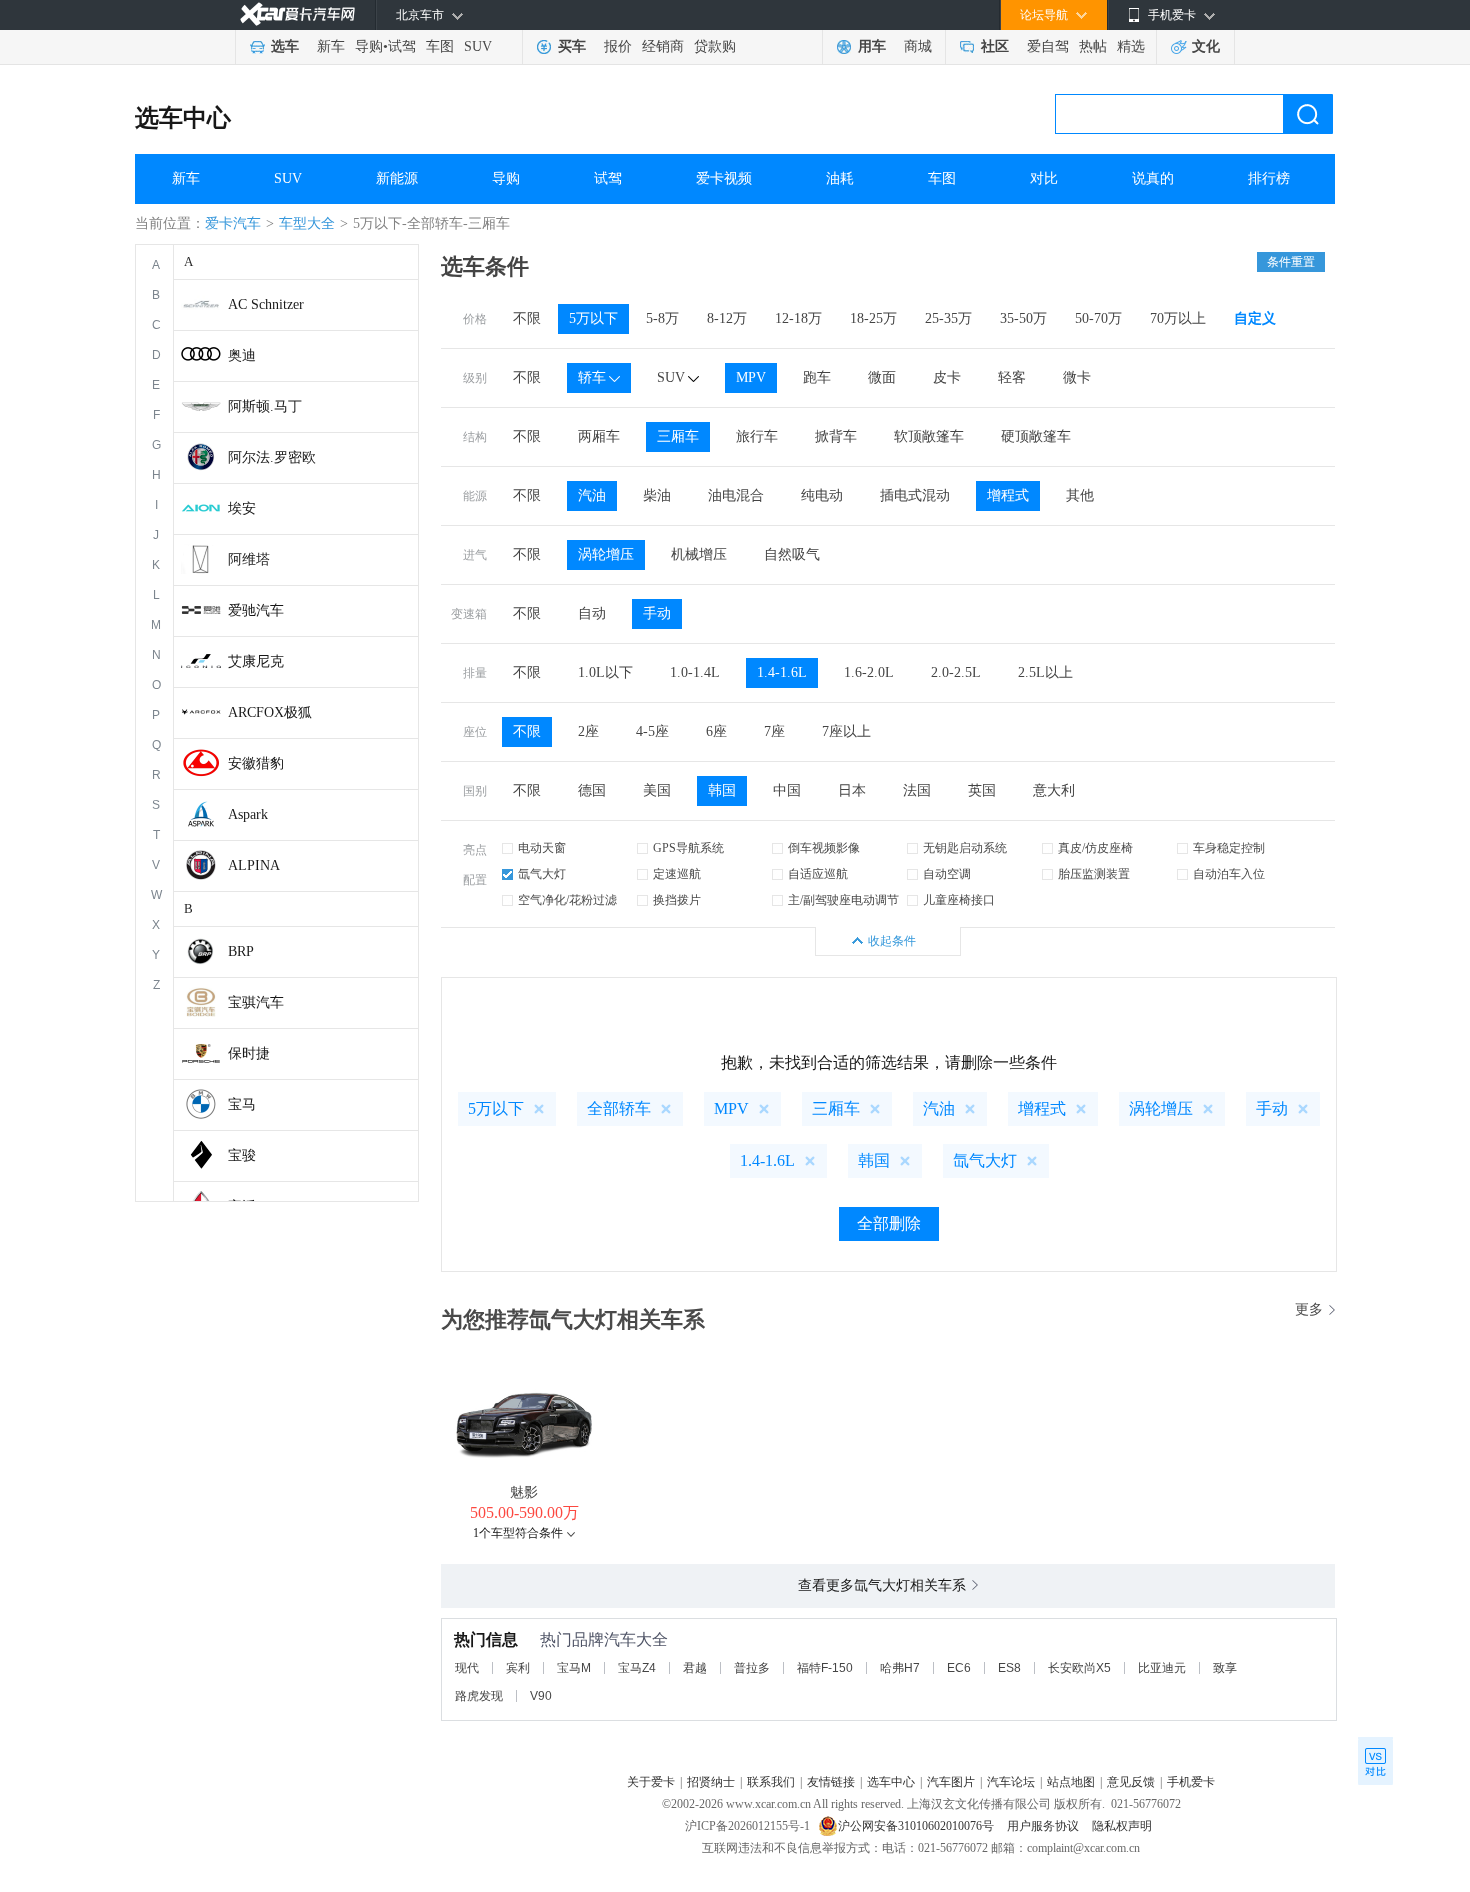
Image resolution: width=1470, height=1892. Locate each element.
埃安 (242, 508)
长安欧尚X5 (1079, 1668)
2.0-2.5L (956, 672)
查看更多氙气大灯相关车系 (882, 1585)
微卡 (1077, 377)
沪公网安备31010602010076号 (917, 1826)
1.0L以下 (605, 672)
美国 (657, 790)
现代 (467, 1668)
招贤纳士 (711, 1782)
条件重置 (1291, 262)
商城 (918, 46)
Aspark (248, 814)
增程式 (1008, 495)
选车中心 (183, 118)
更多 (1309, 1309)
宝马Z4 (637, 1668)
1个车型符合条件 (518, 1533)
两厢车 (599, 436)
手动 (657, 613)
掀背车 (836, 436)
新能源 (397, 178)
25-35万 (948, 318)
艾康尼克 (256, 661)
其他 (1080, 495)
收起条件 (892, 941)
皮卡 (947, 377)
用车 (872, 46)
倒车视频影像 (824, 848)
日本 (852, 790)
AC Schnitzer (266, 304)
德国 (592, 790)
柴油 (657, 495)
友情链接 (831, 1782)
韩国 (722, 790)
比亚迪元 (1162, 1668)
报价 (618, 46)
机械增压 (699, 554)
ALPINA (254, 865)
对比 (1044, 178)
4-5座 (652, 731)
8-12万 (727, 318)
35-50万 (1023, 318)
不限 (527, 318)
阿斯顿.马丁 (265, 406)
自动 (592, 613)
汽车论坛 (1011, 1782)
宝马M (574, 1668)
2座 (588, 731)
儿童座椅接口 (959, 900)
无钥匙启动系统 (965, 848)
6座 (716, 731)
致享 (1225, 1668)
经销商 (663, 46)
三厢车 (678, 436)
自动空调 (947, 874)
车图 (440, 46)
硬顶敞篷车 (1036, 436)
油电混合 (736, 495)
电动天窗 (542, 848)
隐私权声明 (1122, 1826)
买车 (572, 46)
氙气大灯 (542, 874)
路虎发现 (479, 1696)
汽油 (592, 495)
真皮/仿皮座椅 (1095, 848)
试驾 (402, 46)
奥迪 (242, 355)
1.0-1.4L (695, 672)
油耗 (840, 178)
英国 (982, 790)
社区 (995, 46)
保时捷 (249, 1053)
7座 (774, 731)
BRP (241, 951)
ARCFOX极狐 (270, 712)
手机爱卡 (1191, 1782)
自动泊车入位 (1229, 874)
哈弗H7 (900, 1668)
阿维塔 (249, 559)
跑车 (817, 377)
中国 (787, 790)
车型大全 (307, 223)
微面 (882, 377)
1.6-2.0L (869, 672)
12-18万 (798, 318)
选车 (285, 46)
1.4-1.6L (782, 672)
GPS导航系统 (688, 848)
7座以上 (846, 731)
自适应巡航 (818, 874)
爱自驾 (1048, 46)
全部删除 (889, 1223)
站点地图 (1071, 1782)
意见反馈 (1131, 1782)
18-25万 (873, 318)
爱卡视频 (724, 178)
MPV (751, 377)
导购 (369, 46)
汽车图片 (951, 1782)
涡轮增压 (606, 554)
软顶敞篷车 (929, 436)
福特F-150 (825, 1668)
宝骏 (242, 1155)
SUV (478, 46)
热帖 (1093, 46)
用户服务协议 (1044, 1826)
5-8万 (662, 318)
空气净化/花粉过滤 (567, 900)
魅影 (524, 1492)
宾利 (518, 1668)
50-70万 (1098, 318)
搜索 (1308, 114)
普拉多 (752, 1668)
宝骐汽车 (256, 1002)
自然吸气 (792, 554)
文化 (1206, 46)
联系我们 (771, 1782)
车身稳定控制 (1229, 848)
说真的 (1153, 178)
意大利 (1054, 790)
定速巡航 (677, 874)
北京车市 (420, 15)
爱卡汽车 (233, 223)
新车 (331, 46)
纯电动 (822, 495)
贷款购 (715, 46)
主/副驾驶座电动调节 (843, 900)
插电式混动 (915, 495)
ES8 (1009, 1668)
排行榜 (1269, 178)
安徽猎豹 (256, 763)
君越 (695, 1668)
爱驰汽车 (256, 610)
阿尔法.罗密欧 (272, 457)
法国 (917, 790)
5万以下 (593, 318)
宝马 (242, 1104)
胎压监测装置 (1094, 874)
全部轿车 (619, 1108)
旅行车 (757, 436)
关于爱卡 (651, 1782)
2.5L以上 (1045, 672)
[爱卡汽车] (297, 14)
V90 (541, 1696)
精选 (1131, 46)
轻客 (1012, 377)
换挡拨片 (677, 900)
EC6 (959, 1668)
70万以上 (1178, 318)
